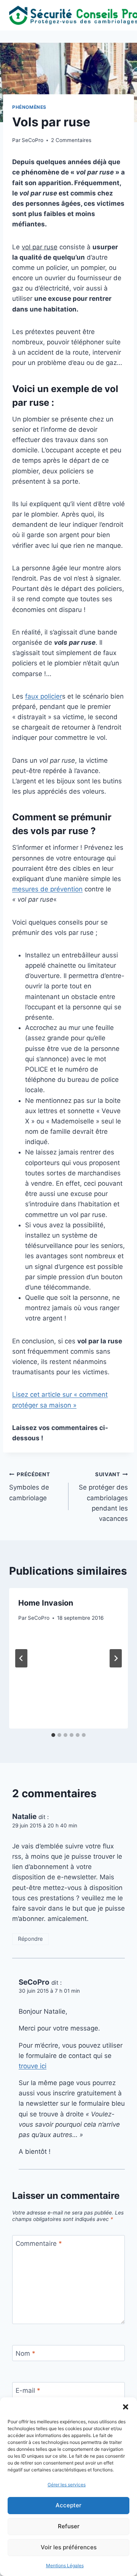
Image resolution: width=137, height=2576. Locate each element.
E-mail (28, 2390)
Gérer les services (67, 2485)
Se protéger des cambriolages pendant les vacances (103, 1497)
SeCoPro (33, 140)
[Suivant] (116, 1658)
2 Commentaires (71, 140)
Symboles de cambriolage (30, 1487)
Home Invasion (46, 1603)
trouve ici (33, 2066)
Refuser (69, 2526)
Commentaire (39, 2244)
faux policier (44, 696)
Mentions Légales (65, 2566)
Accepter (68, 2505)
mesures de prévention (47, 889)
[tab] (53, 1735)
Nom (25, 2353)
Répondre (30, 1939)
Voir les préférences (69, 2547)
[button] (126, 2407)
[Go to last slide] (21, 1658)
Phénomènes (29, 107)
